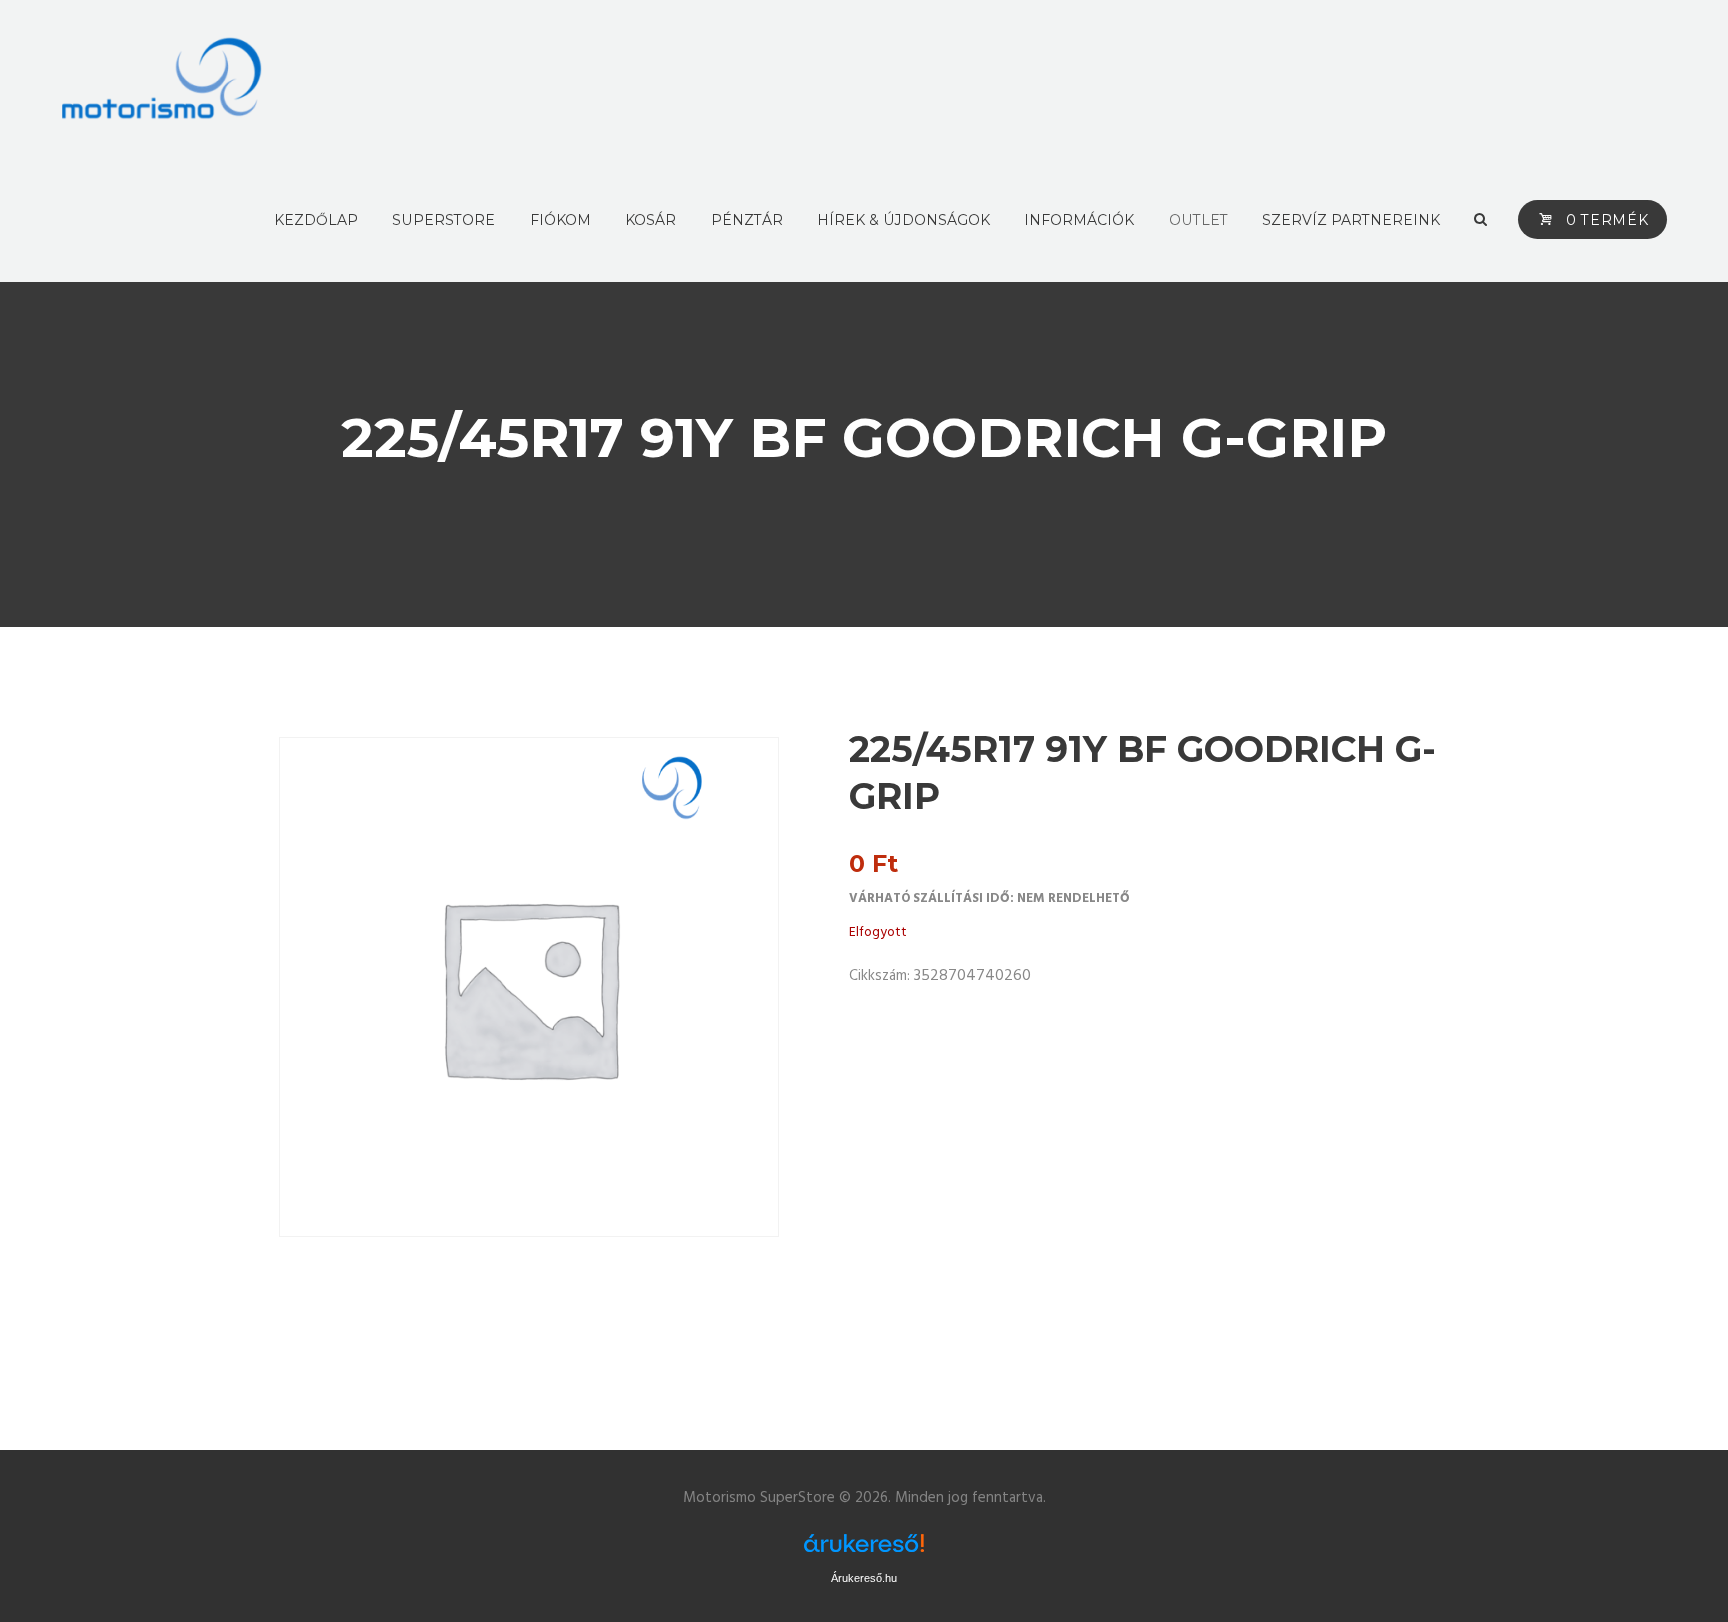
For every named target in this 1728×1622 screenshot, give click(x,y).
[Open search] (1479, 220)
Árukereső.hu (864, 1578)
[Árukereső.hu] (864, 1545)
